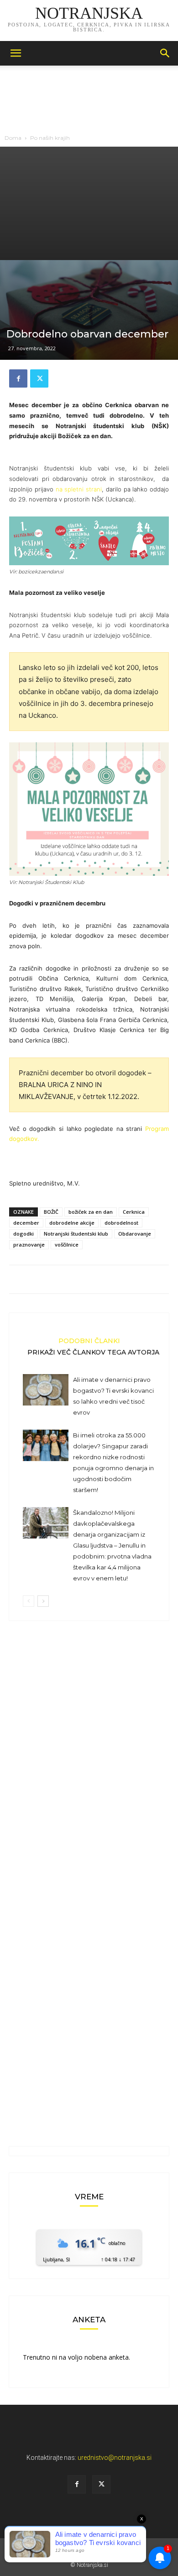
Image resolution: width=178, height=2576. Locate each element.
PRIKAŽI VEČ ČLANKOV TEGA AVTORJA (93, 1352)
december (26, 1223)
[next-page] (43, 1601)
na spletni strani (79, 489)
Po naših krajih (50, 138)
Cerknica (134, 1212)
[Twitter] (39, 378)
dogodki (24, 1234)
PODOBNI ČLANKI (89, 1340)
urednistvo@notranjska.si (115, 2458)
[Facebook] (18, 378)
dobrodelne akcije (72, 1223)
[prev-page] (29, 1601)
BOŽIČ (51, 1212)
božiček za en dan (91, 1212)
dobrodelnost (121, 1223)
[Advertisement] (89, 203)
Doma (13, 138)
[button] (16, 53)
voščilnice (67, 1245)
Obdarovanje (135, 1234)
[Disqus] (89, 1758)
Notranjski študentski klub (76, 1234)
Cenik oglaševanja (89, 2549)
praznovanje (29, 1245)
